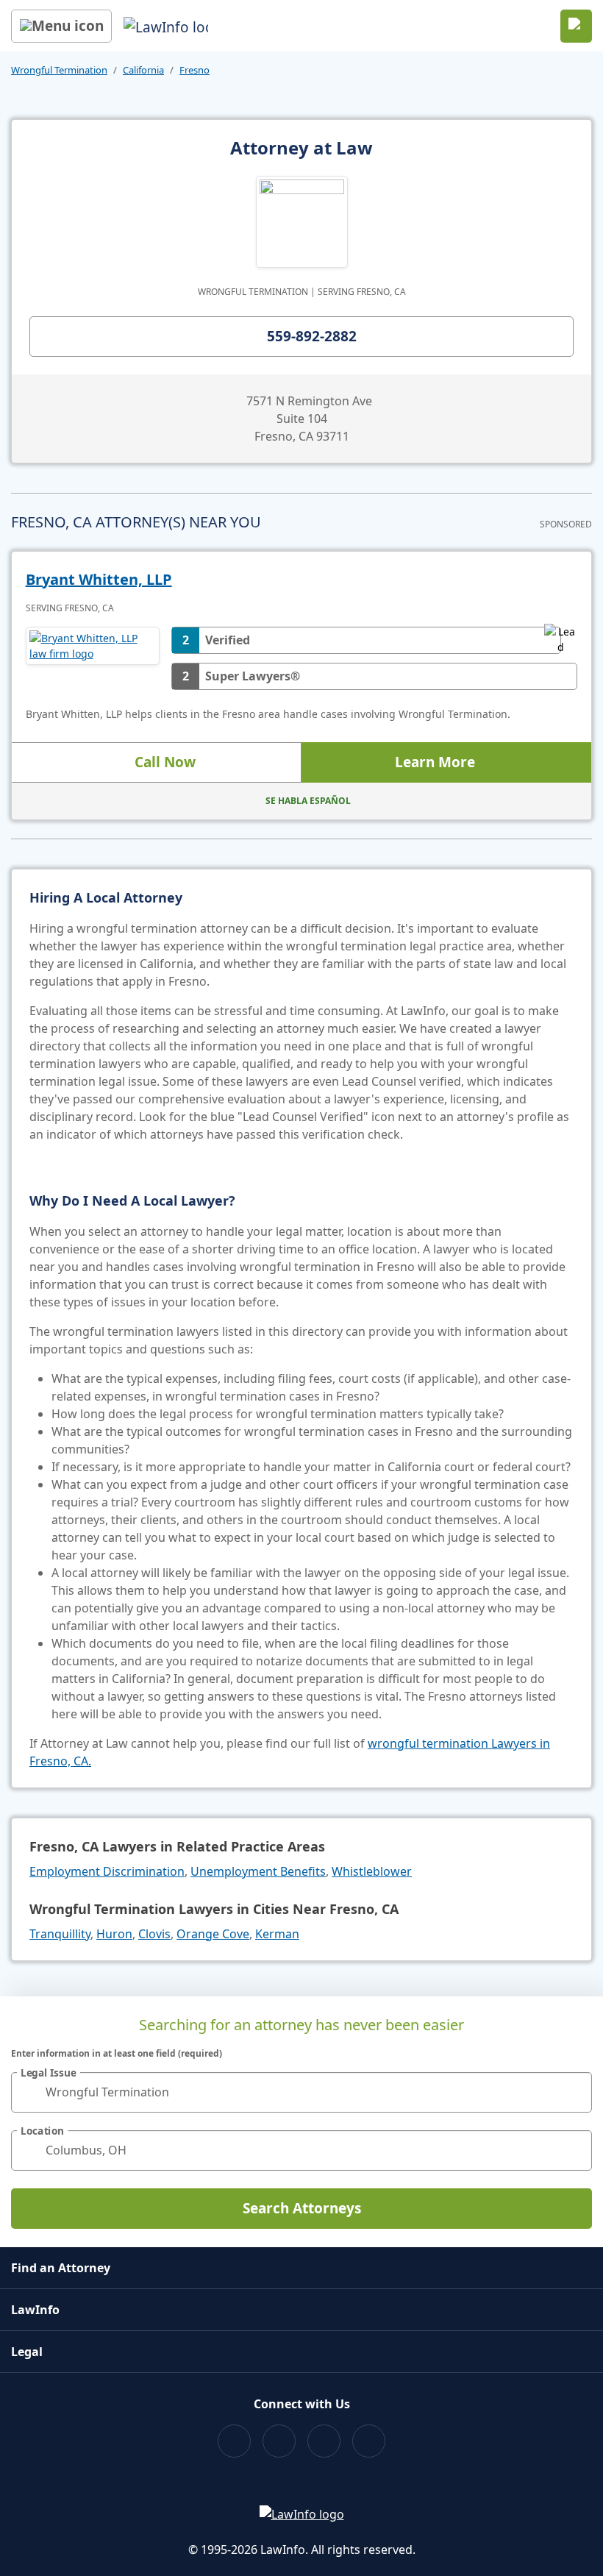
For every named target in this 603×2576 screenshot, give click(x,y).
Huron (114, 1934)
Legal (27, 2352)
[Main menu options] (61, 26)
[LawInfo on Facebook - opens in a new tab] (234, 2441)
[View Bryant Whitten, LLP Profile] (93, 658)
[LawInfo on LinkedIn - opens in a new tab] (369, 2441)
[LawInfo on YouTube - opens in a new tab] (324, 2441)
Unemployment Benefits (258, 1871)
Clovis (154, 1934)
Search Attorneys (302, 2208)
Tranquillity (60, 1934)
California (143, 70)
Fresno (195, 70)
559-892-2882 (312, 336)
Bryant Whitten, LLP (99, 579)
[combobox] (301, 2092)
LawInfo (35, 2310)
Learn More (435, 762)
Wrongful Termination (59, 70)
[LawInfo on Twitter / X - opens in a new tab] (279, 2441)
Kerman (277, 1934)
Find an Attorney (61, 2268)
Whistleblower (372, 1871)
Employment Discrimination (107, 1871)
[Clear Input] (574, 2092)
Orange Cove (213, 1934)
